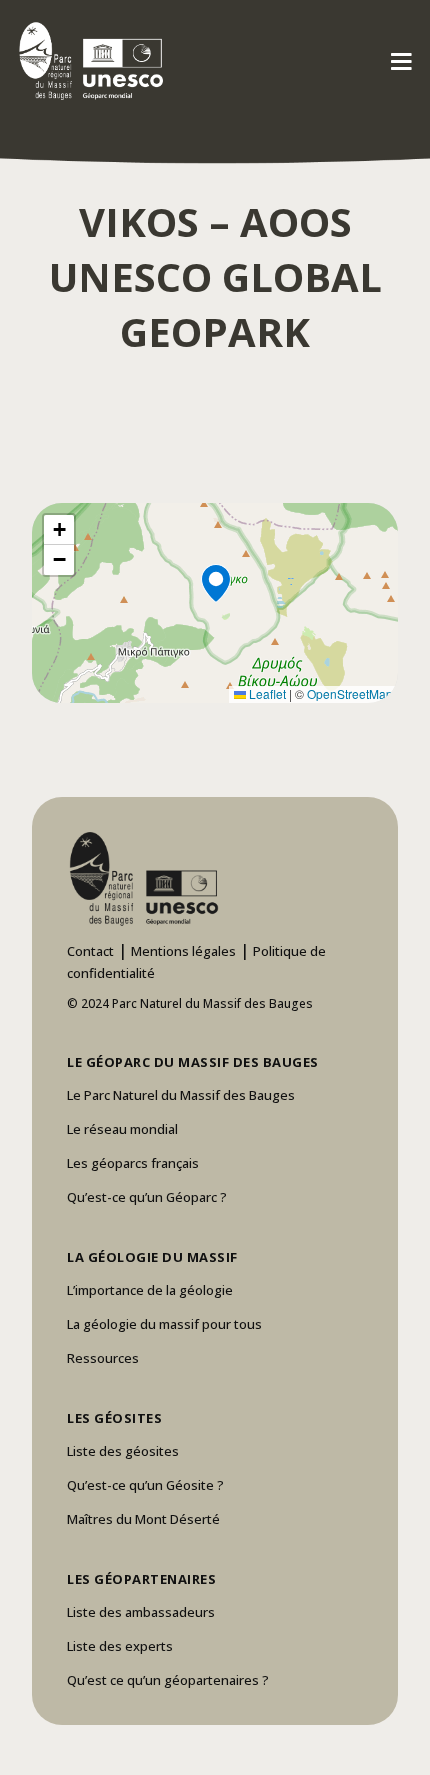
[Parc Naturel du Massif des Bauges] (87, 60)
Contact (90, 951)
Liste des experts (120, 1646)
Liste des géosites (123, 1451)
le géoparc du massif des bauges (193, 1062)
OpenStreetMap (350, 693)
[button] (215, 603)
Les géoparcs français (133, 1163)
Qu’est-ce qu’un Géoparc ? (147, 1197)
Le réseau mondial (122, 1129)
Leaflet (266, 693)
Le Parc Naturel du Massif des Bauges (181, 1095)
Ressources (103, 1358)
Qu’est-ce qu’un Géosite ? (145, 1485)
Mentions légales (183, 951)
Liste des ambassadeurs (141, 1612)
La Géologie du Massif (152, 1257)
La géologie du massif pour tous (164, 1324)
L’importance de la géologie (150, 1290)
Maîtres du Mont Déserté (143, 1519)
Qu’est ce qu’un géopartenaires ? (168, 1680)
